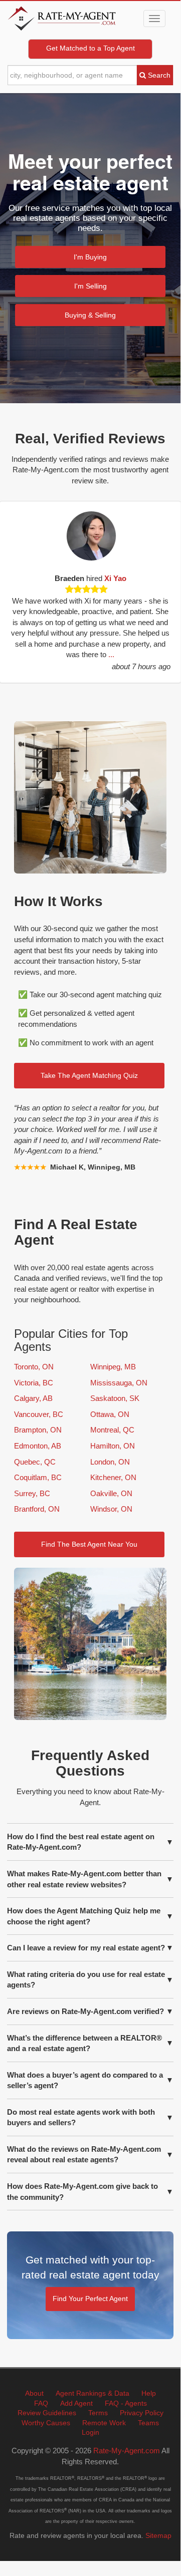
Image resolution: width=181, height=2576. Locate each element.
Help (149, 2393)
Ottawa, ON (110, 1414)
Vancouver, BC (39, 1414)
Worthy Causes (46, 2423)
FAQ (41, 2403)
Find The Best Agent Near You (89, 1544)
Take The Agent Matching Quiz (89, 1075)
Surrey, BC (32, 1493)
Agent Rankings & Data (93, 2393)
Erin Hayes (150, 578)
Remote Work (104, 2423)
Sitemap (158, 2535)
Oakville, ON (111, 1493)
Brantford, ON (37, 1509)
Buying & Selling (90, 315)
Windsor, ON (111, 1509)
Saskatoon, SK (115, 1398)
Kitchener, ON (113, 1477)
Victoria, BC (34, 1383)
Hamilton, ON (113, 1446)
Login (90, 2432)
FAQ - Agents (126, 2403)
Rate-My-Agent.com (127, 2451)
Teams (148, 2423)
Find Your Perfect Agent (90, 2299)
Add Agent (76, 2403)
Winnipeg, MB (113, 1367)
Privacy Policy (142, 2413)
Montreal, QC (112, 1430)
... (168, 654)
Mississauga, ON (119, 1383)
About (34, 2393)
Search (158, 75)
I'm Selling (90, 286)
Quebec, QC (35, 1462)
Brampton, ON (38, 1430)
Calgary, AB (33, 1398)
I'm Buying (90, 257)
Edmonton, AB (38, 1446)
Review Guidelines (47, 2413)
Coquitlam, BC (38, 1477)
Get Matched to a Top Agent (90, 48)
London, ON (110, 1462)
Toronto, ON (34, 1367)
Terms (98, 2413)
